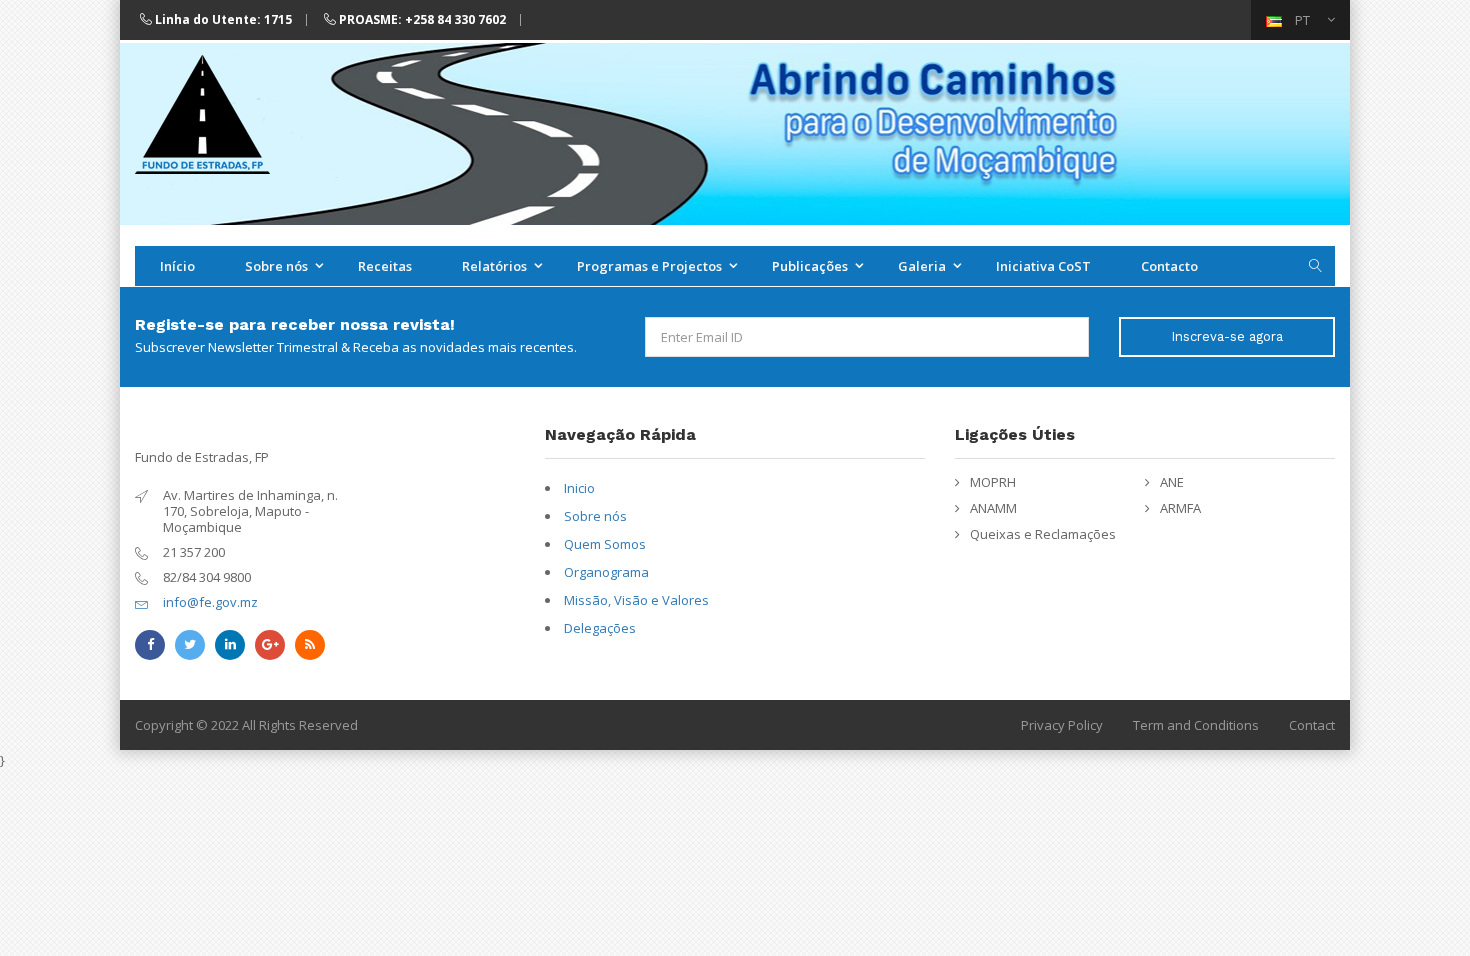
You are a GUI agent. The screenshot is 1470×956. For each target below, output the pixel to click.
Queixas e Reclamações (1043, 534)
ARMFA (1180, 508)
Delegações (600, 628)
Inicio (579, 488)
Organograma (606, 572)
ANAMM (993, 508)
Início (177, 266)
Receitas (385, 266)
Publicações (810, 266)
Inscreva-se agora (1227, 336)
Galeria (922, 266)
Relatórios (494, 266)
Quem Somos (605, 544)
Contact (1312, 725)
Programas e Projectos (649, 266)
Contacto (1169, 266)
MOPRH (993, 482)
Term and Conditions (1196, 725)
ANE (1172, 482)
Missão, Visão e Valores (636, 600)
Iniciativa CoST (1043, 266)
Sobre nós (276, 266)
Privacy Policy (1062, 725)
